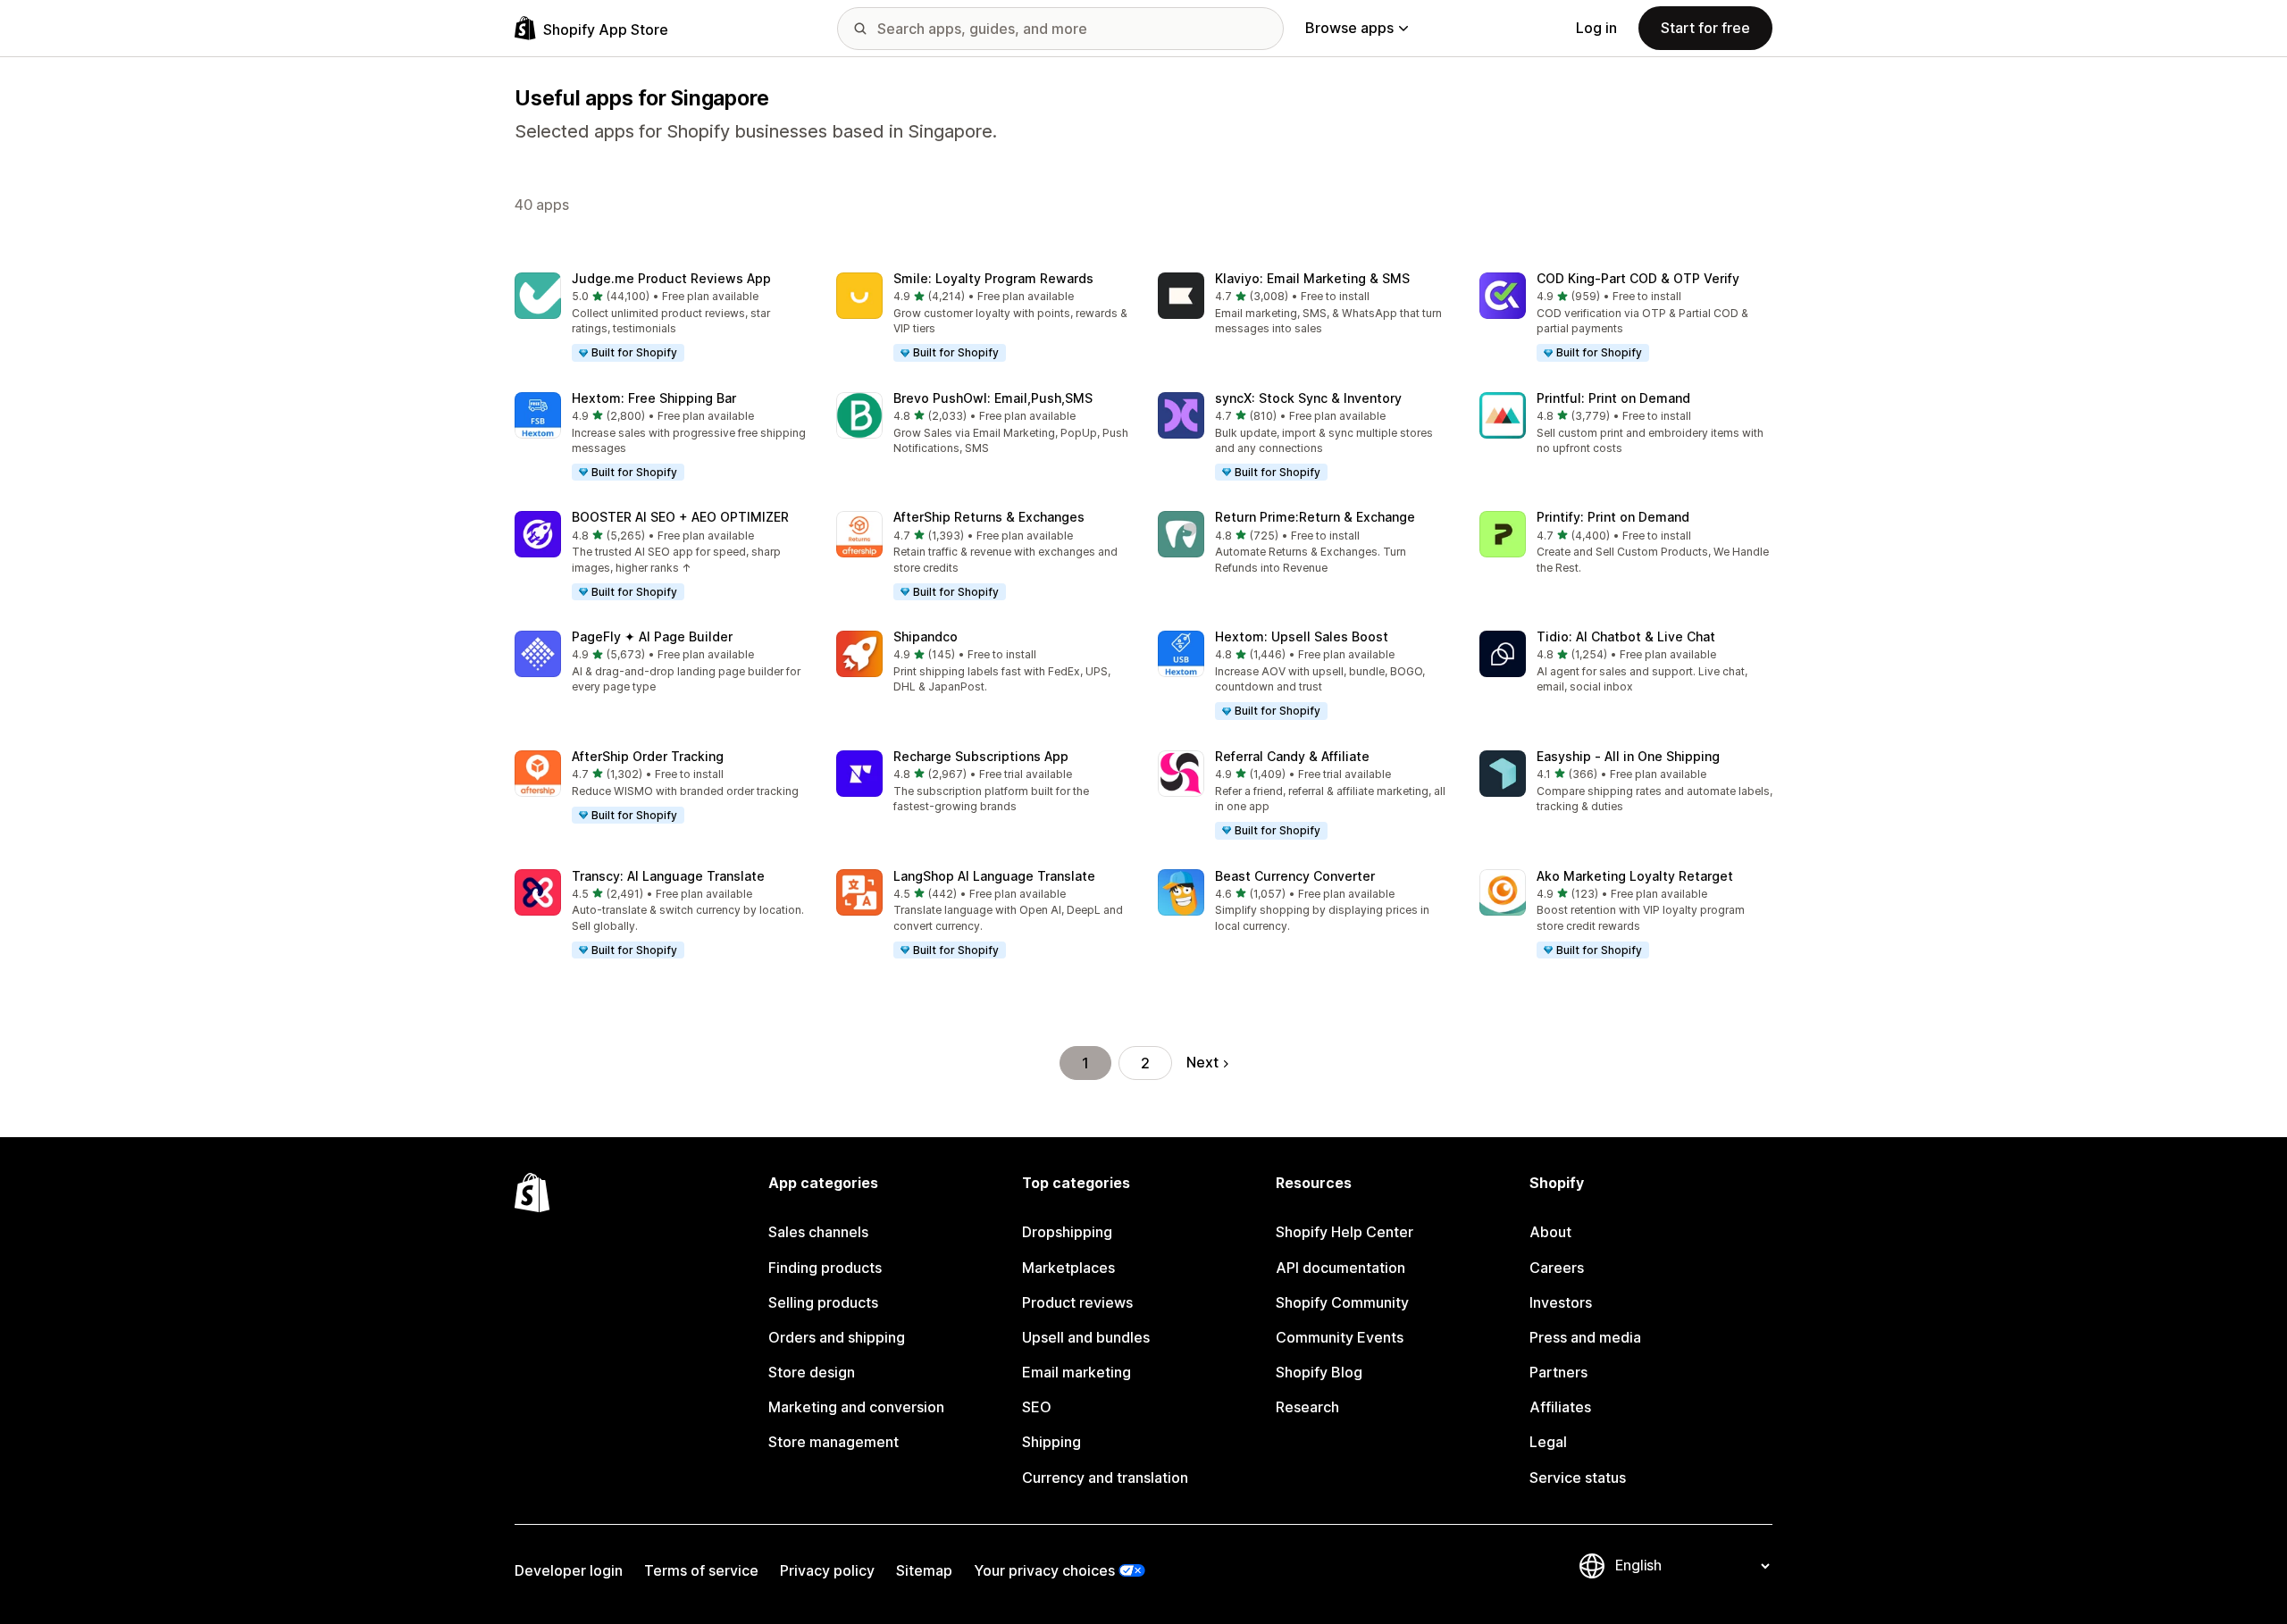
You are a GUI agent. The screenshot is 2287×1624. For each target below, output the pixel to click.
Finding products (825, 1268)
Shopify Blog (1319, 1372)
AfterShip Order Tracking (648, 756)
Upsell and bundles (1086, 1337)
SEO (1037, 1407)
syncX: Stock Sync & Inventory (1308, 398)
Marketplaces (1068, 1268)
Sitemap (924, 1570)
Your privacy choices (1044, 1570)
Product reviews (1077, 1302)
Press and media (1585, 1337)
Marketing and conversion (856, 1407)
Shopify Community (1342, 1302)
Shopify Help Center (1345, 1232)
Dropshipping (1067, 1232)
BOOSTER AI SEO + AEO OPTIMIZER (680, 517)
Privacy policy (827, 1570)
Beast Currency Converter (1295, 876)
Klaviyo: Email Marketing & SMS (1312, 278)
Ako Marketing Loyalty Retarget (1635, 876)
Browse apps (1349, 28)
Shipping (1051, 1442)
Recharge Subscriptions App (981, 756)
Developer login (569, 1570)
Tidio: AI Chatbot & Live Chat (1626, 636)
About (1550, 1232)
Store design (812, 1372)
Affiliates (1560, 1407)
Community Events (1340, 1337)
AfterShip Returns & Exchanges (989, 517)
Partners (1558, 1372)
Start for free (1705, 28)
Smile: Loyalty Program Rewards (993, 278)
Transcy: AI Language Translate (668, 876)
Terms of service (701, 1570)
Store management (834, 1442)
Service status (1578, 1478)
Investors (1561, 1302)
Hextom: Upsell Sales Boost (1302, 636)
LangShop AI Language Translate (994, 876)
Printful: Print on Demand (1613, 398)
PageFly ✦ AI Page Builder (652, 636)
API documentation (1340, 1268)
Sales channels (818, 1232)
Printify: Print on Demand (1613, 517)
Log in (1596, 28)
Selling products (823, 1302)
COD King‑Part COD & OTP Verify (1638, 278)
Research (1307, 1407)
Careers (1557, 1268)
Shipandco (926, 636)
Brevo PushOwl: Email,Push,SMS (993, 398)
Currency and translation (1105, 1478)
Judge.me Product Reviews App (671, 278)
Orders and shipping (837, 1337)
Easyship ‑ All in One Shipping (1628, 756)
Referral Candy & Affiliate (1292, 756)
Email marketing (1076, 1372)
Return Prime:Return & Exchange (1315, 517)
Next (1202, 1062)
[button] (661, 318)
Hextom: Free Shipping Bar (654, 398)
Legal (1548, 1442)
